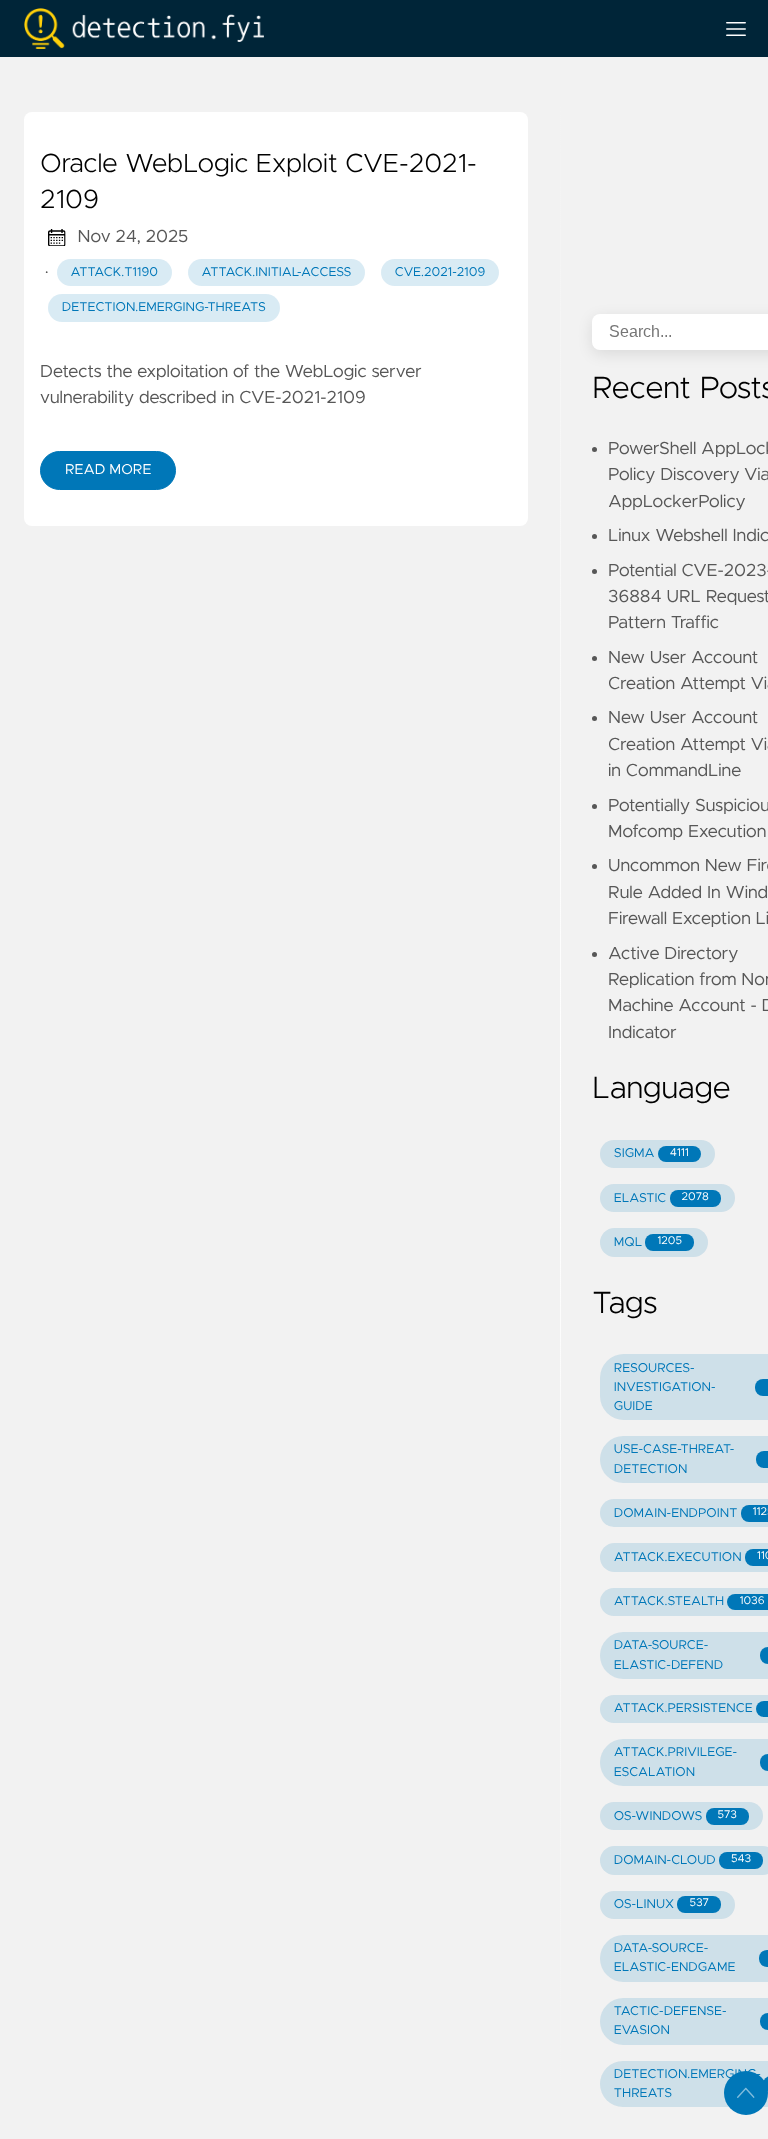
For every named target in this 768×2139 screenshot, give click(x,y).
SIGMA (651, 1153)
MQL (648, 1242)
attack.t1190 (114, 272)
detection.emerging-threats (164, 307)
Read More (108, 470)
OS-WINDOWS (675, 1816)
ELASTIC (661, 1198)
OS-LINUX (661, 1904)
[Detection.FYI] (360, 28)
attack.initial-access (277, 272)
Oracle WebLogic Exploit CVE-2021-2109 (258, 183)
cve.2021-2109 (440, 272)
